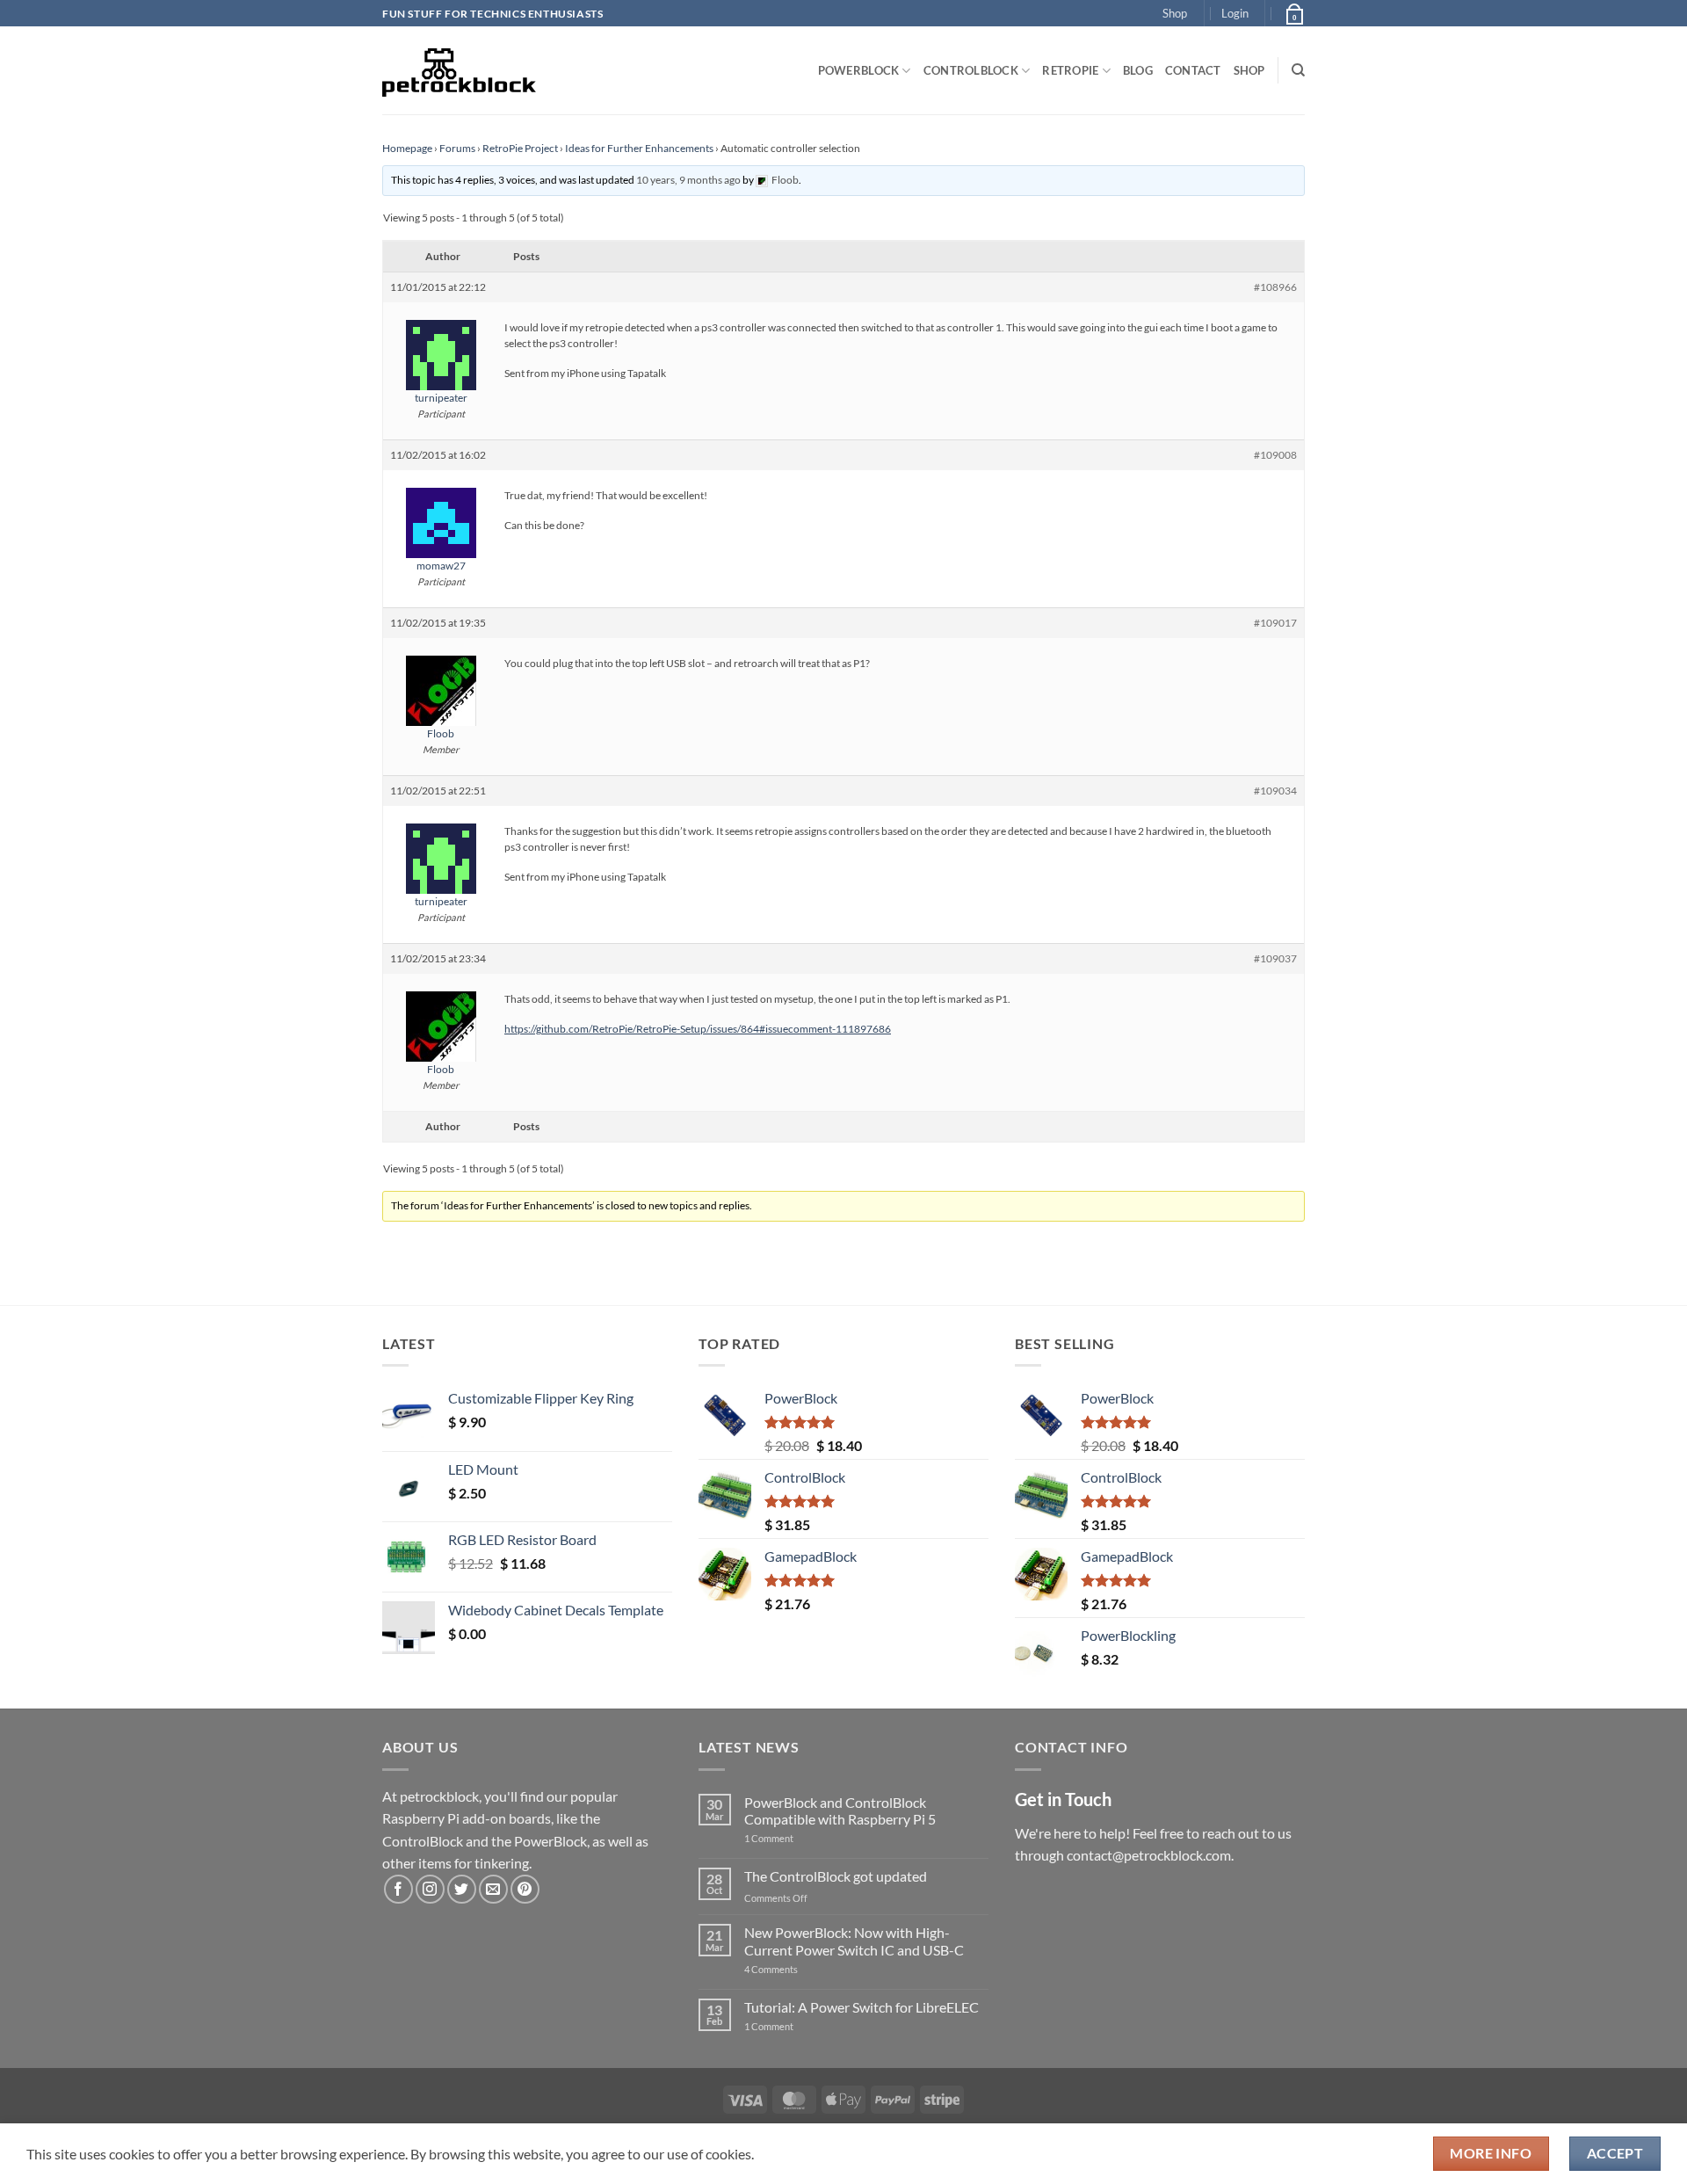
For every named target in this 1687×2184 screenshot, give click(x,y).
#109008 (1275, 455)
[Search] (1298, 70)
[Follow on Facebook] (398, 1889)
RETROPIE (1070, 70)
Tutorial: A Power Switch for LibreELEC (862, 2007)
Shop (1175, 13)
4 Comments (797, 1969)
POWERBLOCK (859, 70)
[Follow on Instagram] (430, 1889)
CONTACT (1193, 70)
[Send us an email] (493, 1889)
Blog (1138, 70)
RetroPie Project (520, 148)
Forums (457, 148)
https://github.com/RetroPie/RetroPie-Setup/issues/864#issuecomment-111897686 (698, 1029)
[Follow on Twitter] (462, 1889)
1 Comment (796, 1838)
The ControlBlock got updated (836, 1876)
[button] (1235, 13)
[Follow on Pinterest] (525, 1889)
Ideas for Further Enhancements (639, 148)
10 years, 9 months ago (688, 180)
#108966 (1275, 287)
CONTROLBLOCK (971, 70)
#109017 (1275, 623)
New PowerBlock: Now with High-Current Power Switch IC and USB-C (854, 1941)
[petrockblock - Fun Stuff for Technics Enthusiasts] (460, 70)
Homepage (407, 148)
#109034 (1275, 791)
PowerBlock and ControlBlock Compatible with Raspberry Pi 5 (840, 1810)
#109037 (1275, 958)
